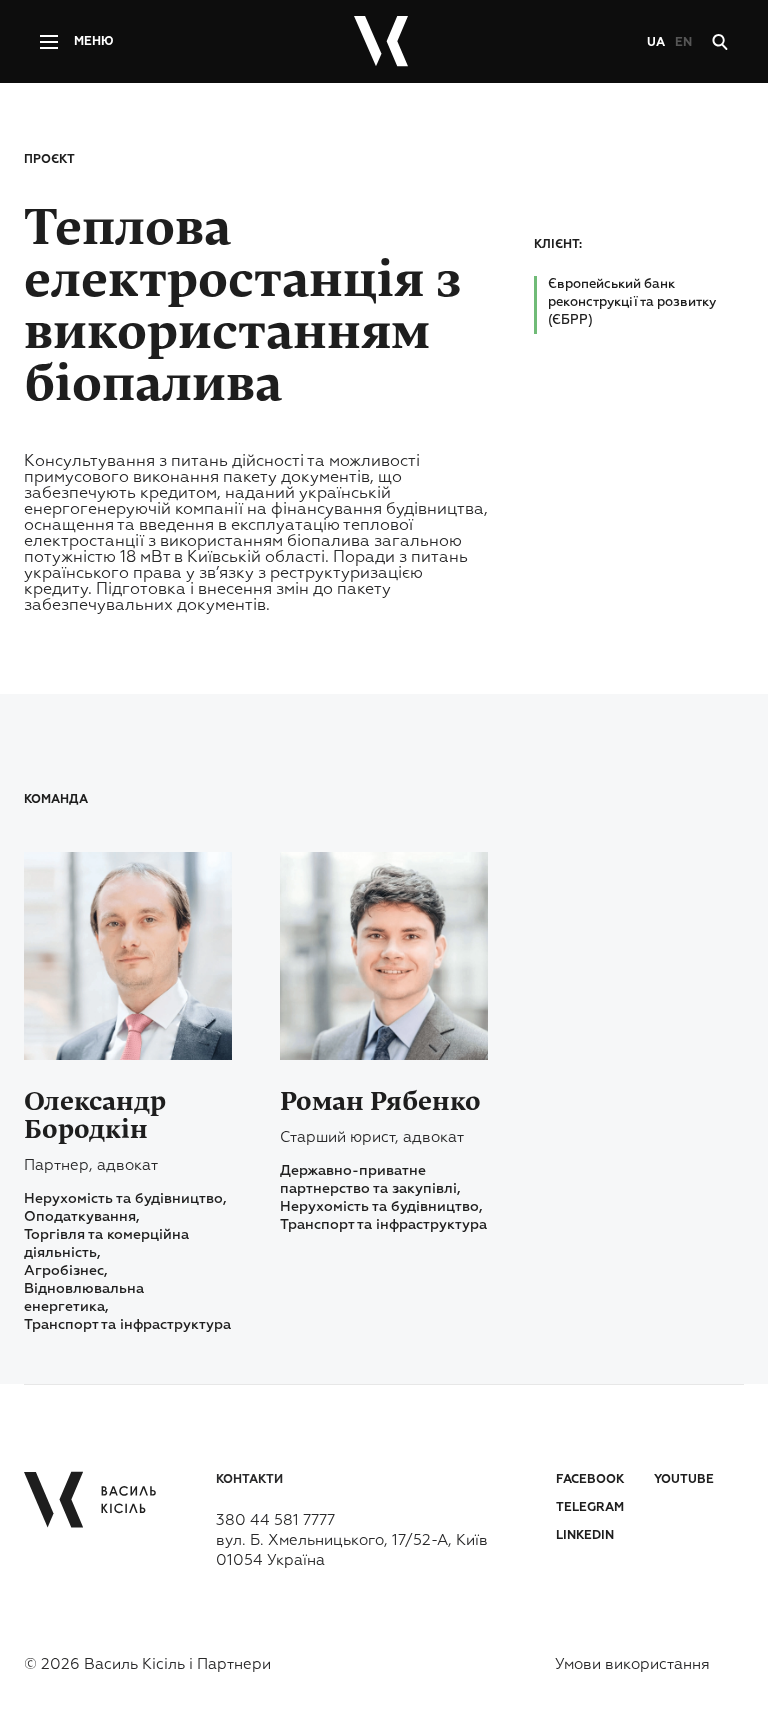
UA (656, 43)
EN (683, 43)
